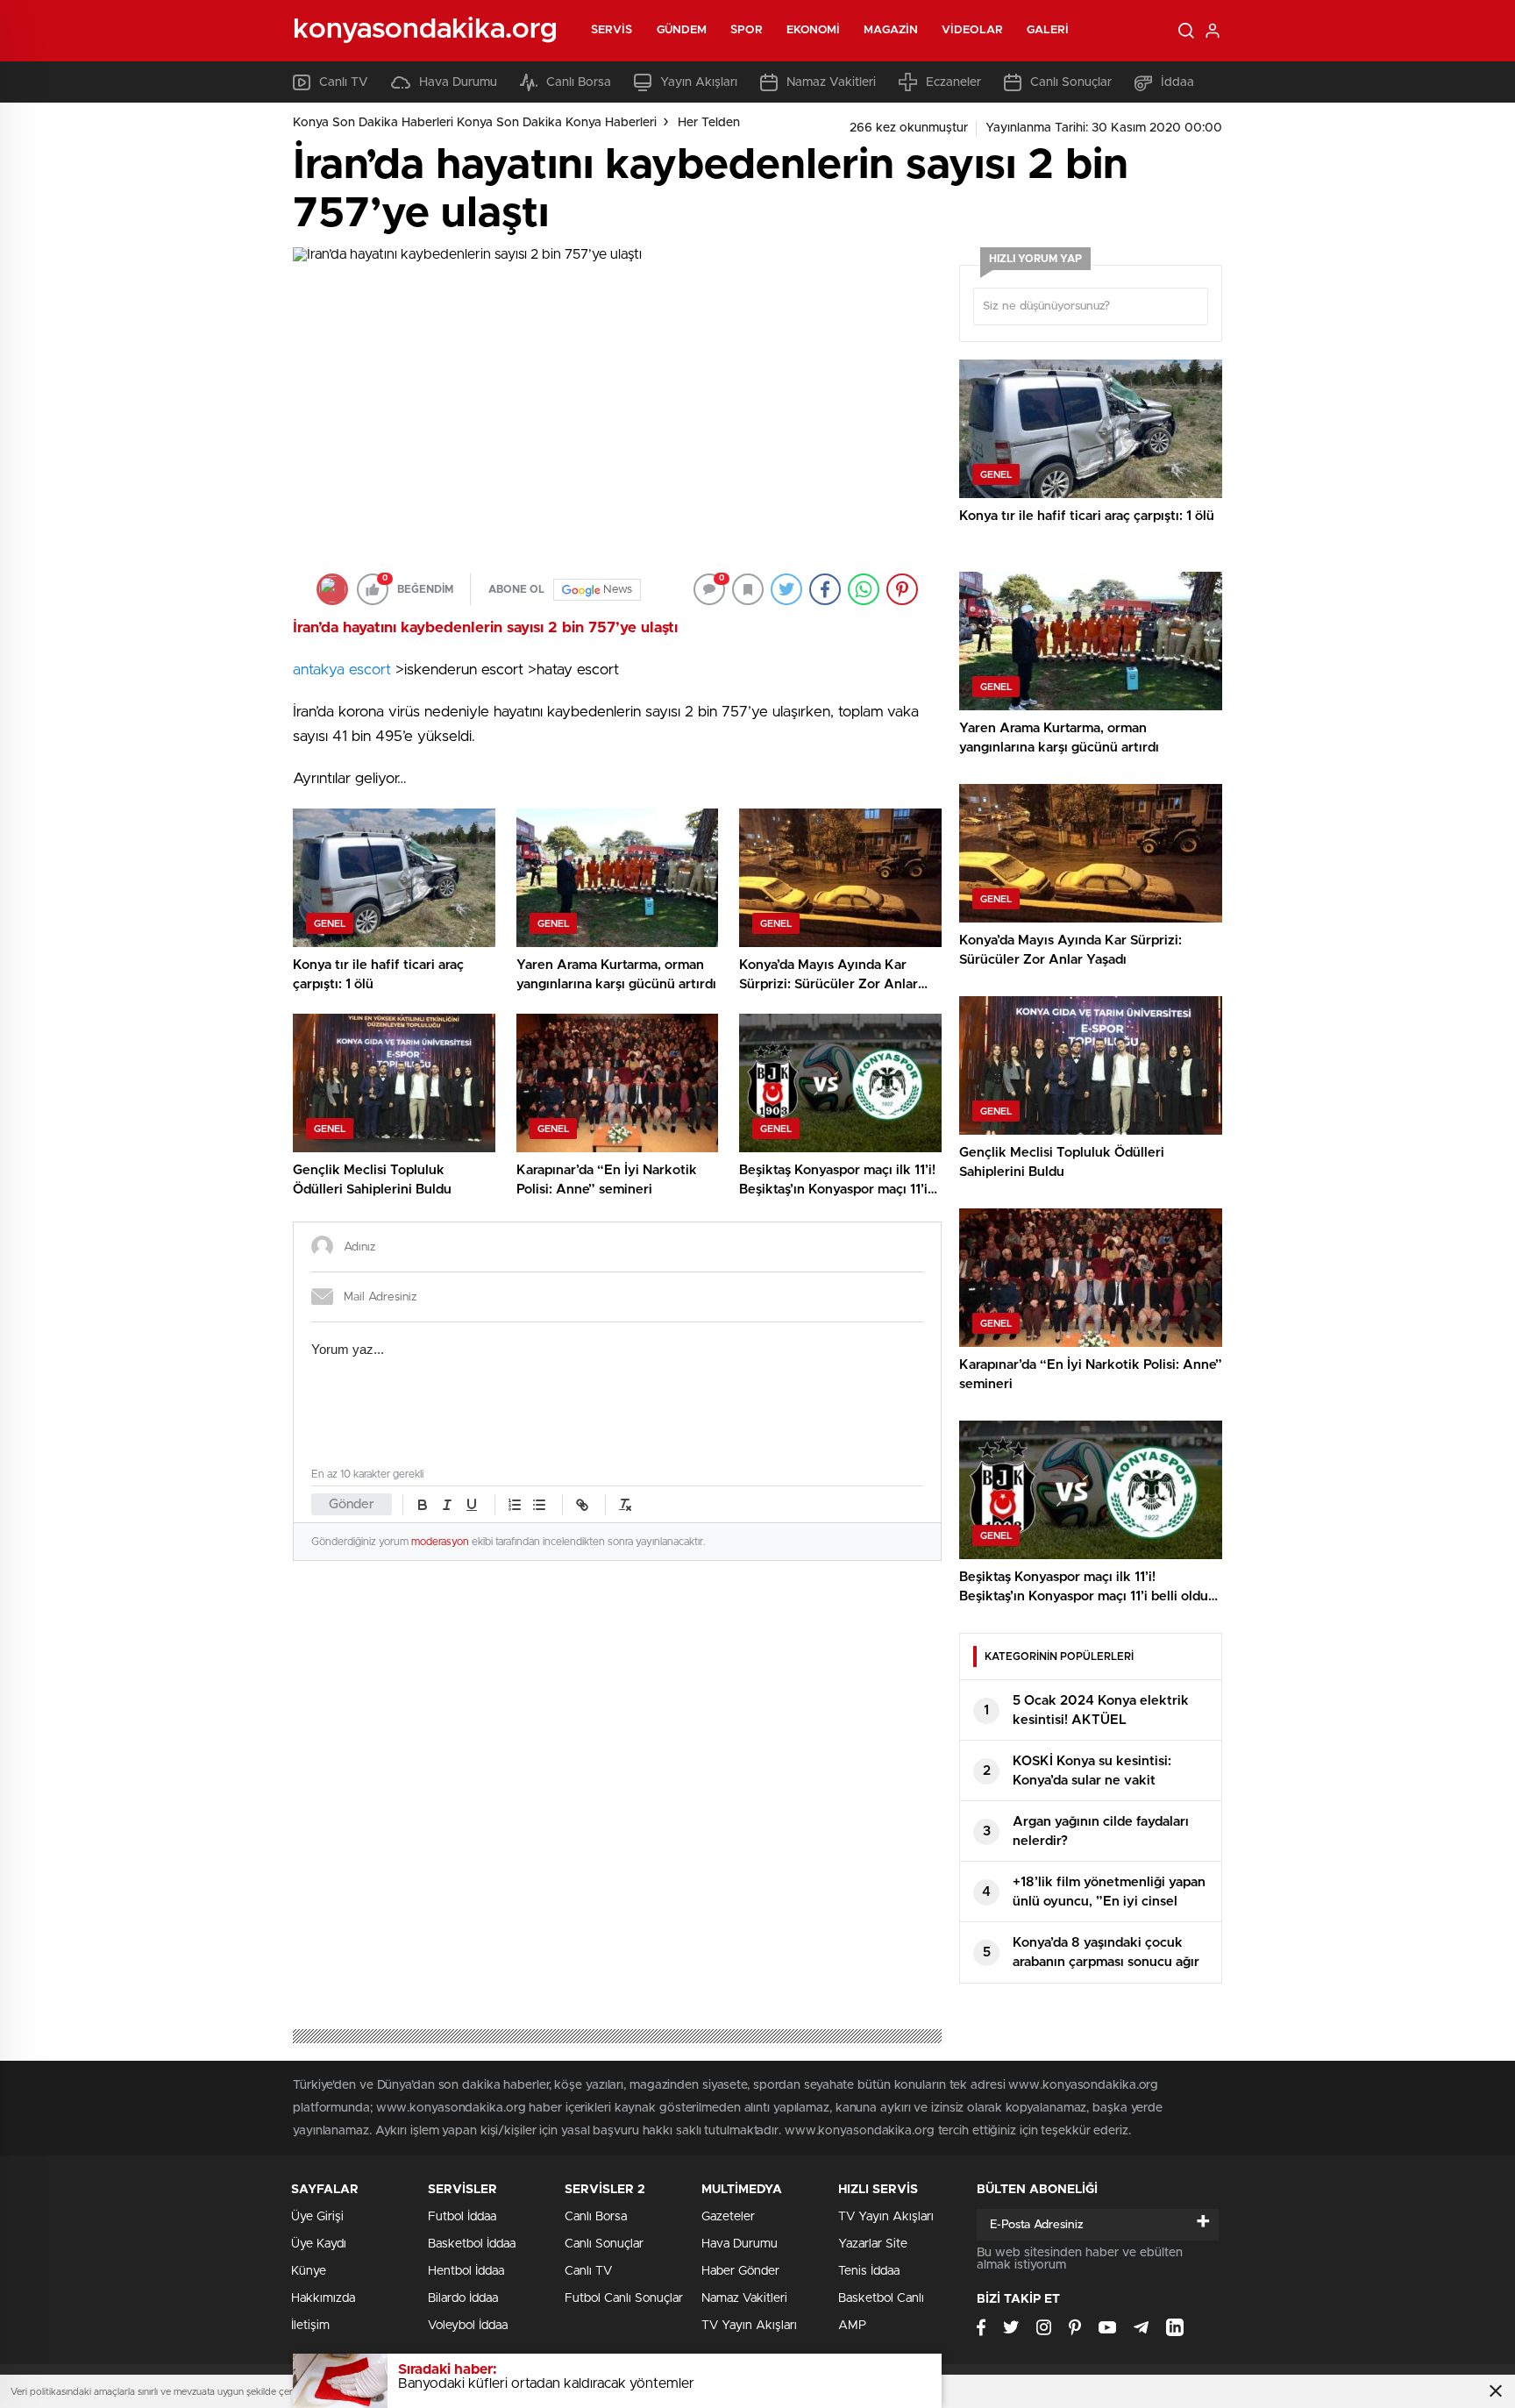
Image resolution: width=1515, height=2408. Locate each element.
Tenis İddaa (869, 2271)
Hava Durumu (458, 82)
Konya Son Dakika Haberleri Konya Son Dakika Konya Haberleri (475, 123)
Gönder (352, 1504)
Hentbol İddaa (466, 2271)
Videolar (972, 30)
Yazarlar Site (873, 2244)
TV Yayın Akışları (749, 2326)
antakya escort (342, 670)
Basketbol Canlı (881, 2298)
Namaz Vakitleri (831, 82)
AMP (852, 2326)
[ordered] (515, 1505)
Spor (746, 30)
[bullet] (539, 1505)
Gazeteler (728, 2217)
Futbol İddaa (462, 2217)
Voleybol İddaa (468, 2326)
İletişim (310, 2326)
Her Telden (709, 123)
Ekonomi (814, 30)
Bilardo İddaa (463, 2298)
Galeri (1048, 30)
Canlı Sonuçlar (1071, 82)
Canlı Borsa (579, 82)
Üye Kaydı (319, 2244)
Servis (612, 30)
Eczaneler (953, 82)
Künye (309, 2271)
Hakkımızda (323, 2298)
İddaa (1177, 82)
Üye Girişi (317, 2217)
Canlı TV (344, 82)
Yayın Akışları (699, 82)
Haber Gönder (740, 2271)
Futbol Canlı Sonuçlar (624, 2298)
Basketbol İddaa (472, 2244)
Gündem (682, 30)
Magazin (891, 30)
